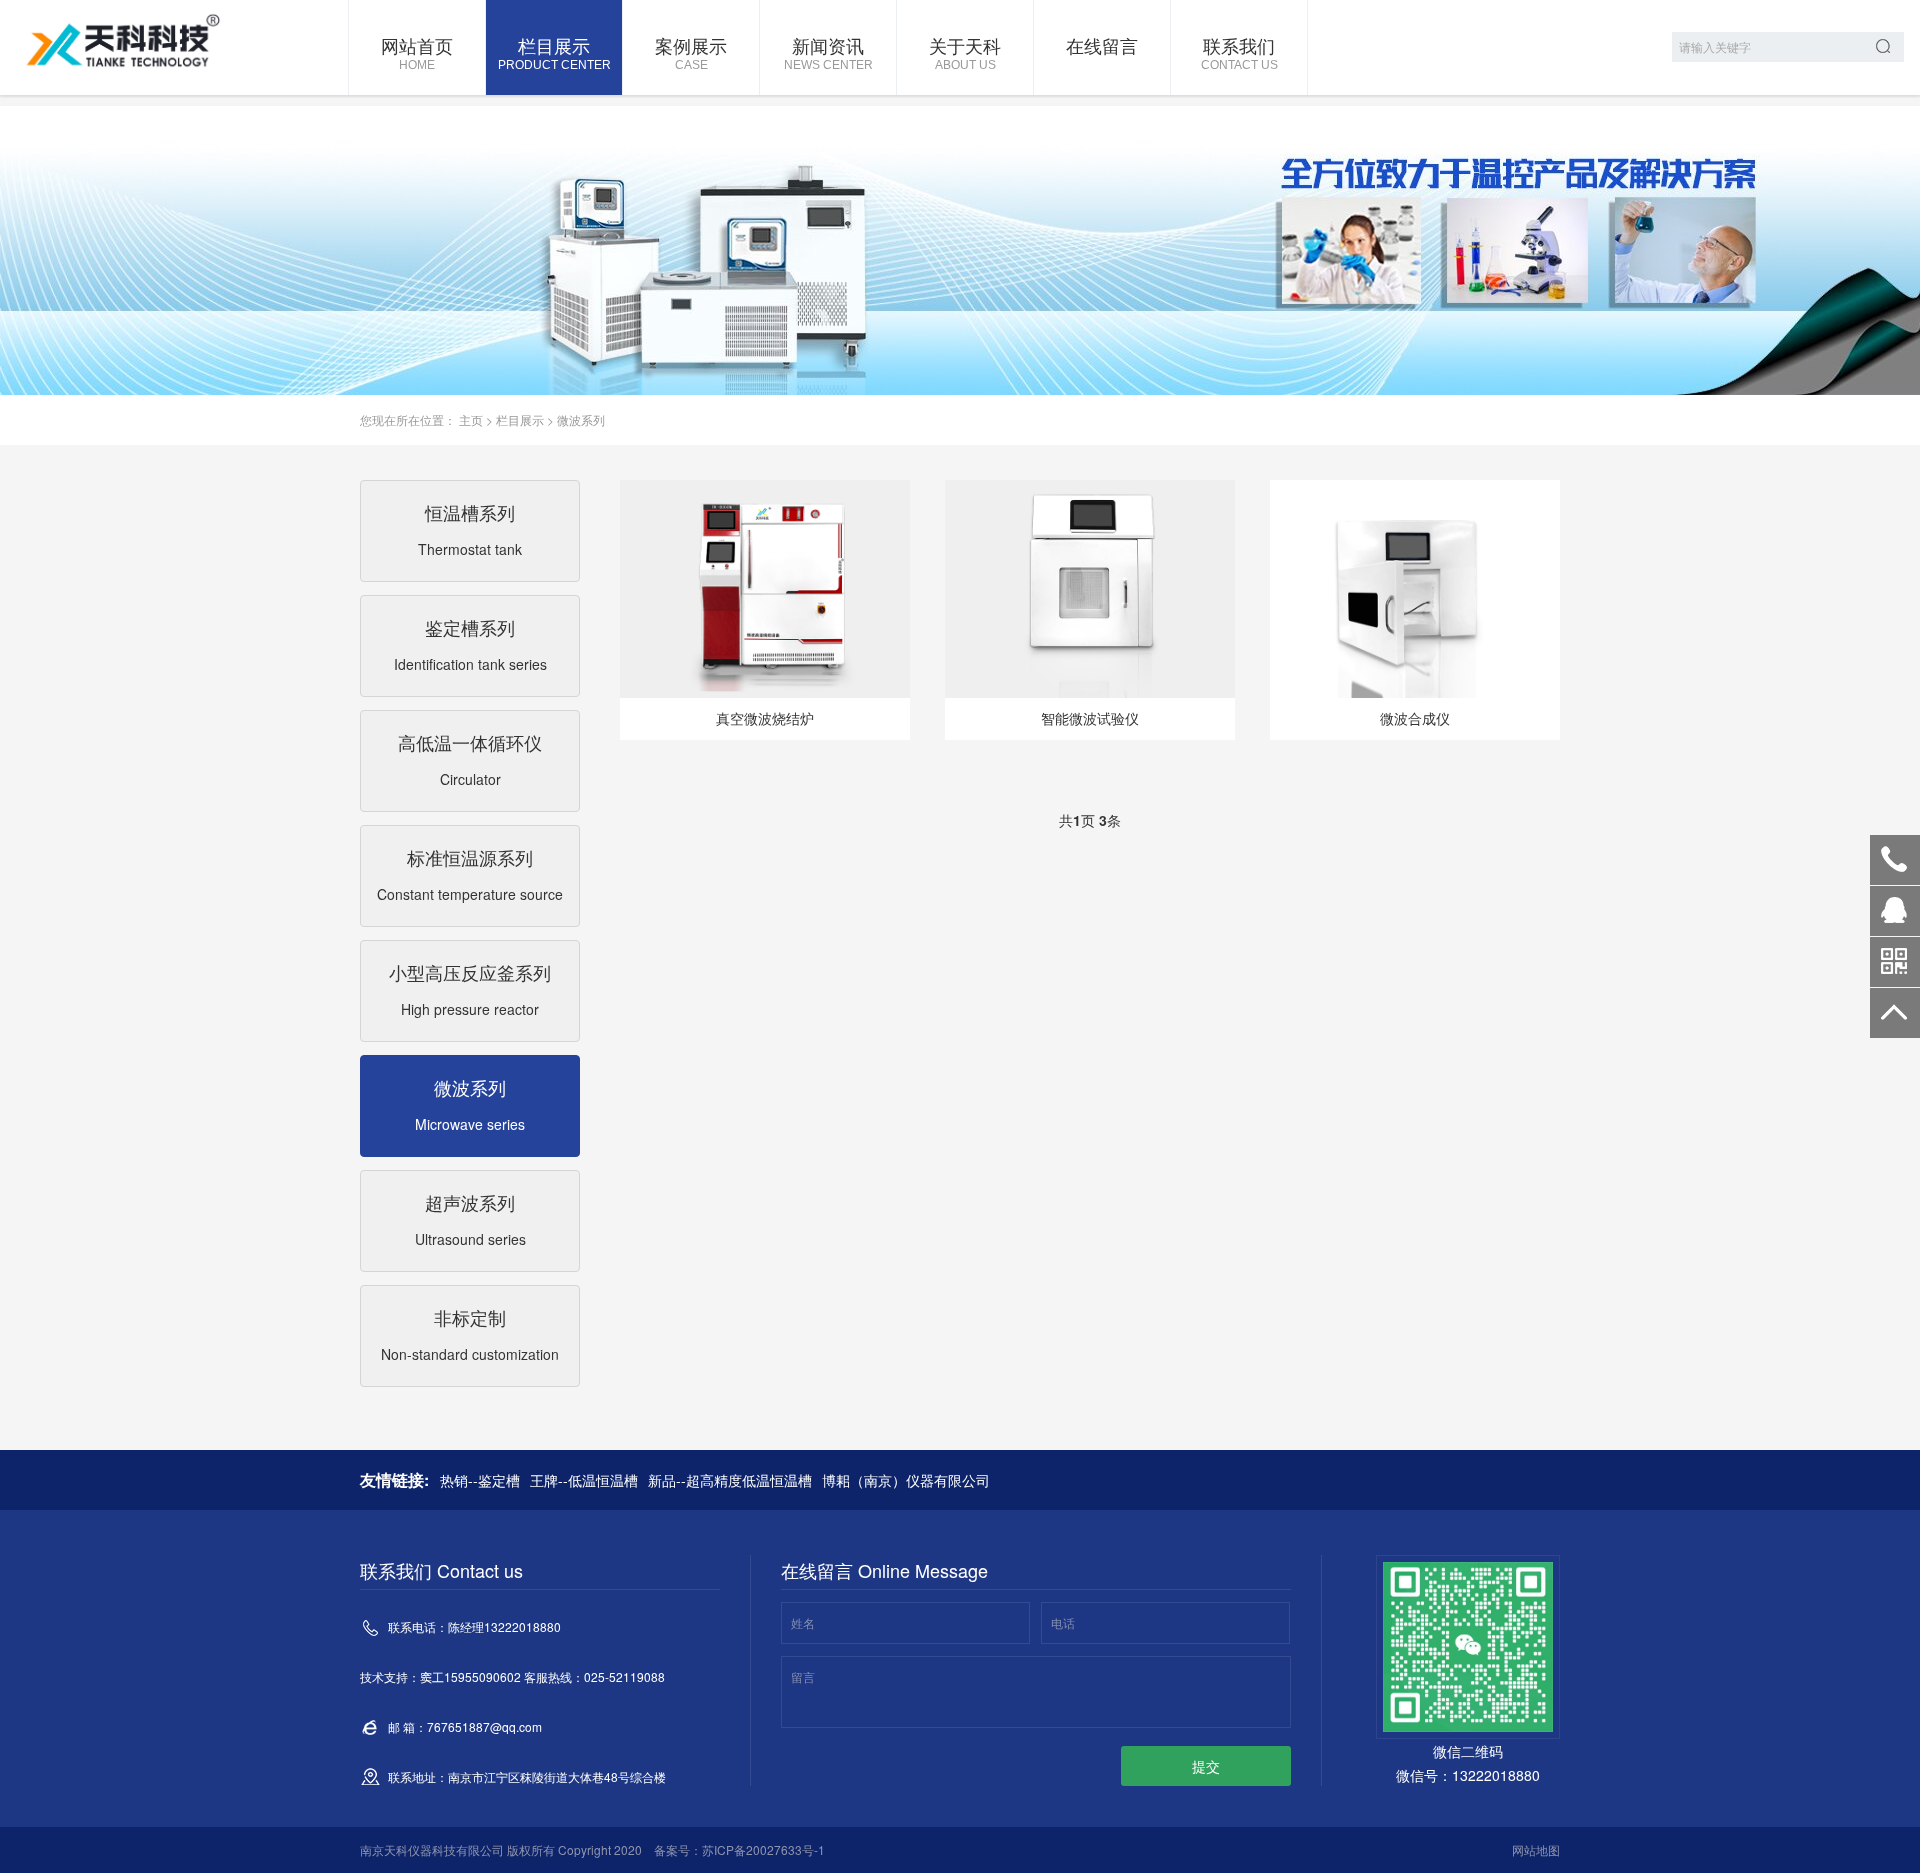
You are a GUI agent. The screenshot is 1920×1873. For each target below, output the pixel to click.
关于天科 (965, 52)
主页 (471, 419)
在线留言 (1102, 45)
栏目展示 (554, 52)
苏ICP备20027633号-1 (763, 1849)
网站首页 (417, 52)
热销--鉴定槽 (480, 1480)
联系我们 (1239, 52)
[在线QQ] (1895, 918)
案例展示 (691, 52)
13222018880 (1895, 860)
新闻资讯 (828, 52)
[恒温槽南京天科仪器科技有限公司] (125, 44)
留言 (803, 1676)
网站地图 (1536, 1849)
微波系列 (581, 419)
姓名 (803, 1622)
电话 (1063, 1622)
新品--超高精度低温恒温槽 (730, 1480)
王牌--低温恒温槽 (584, 1480)
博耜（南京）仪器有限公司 (906, 1480)
